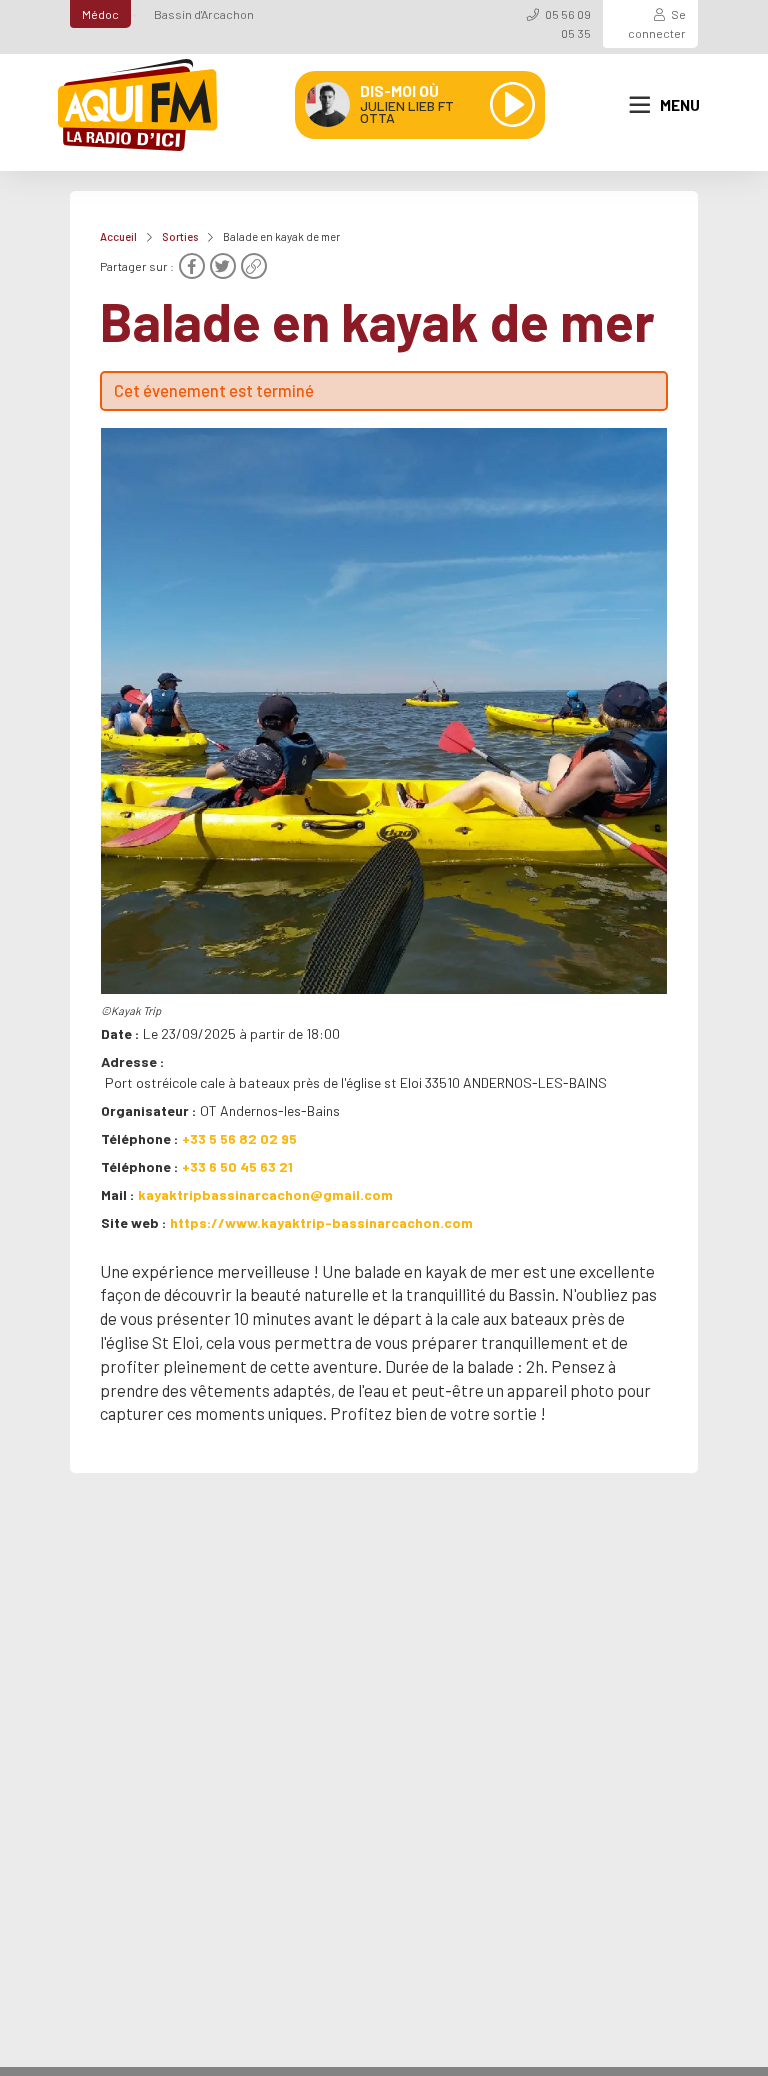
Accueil (118, 236)
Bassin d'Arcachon (204, 14)
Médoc (100, 14)
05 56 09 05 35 (568, 23)
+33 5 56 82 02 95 (239, 1138)
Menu (680, 105)
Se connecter (657, 23)
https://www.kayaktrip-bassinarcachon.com (321, 1222)
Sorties (180, 236)
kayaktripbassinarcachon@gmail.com (265, 1194)
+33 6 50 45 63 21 (237, 1166)
